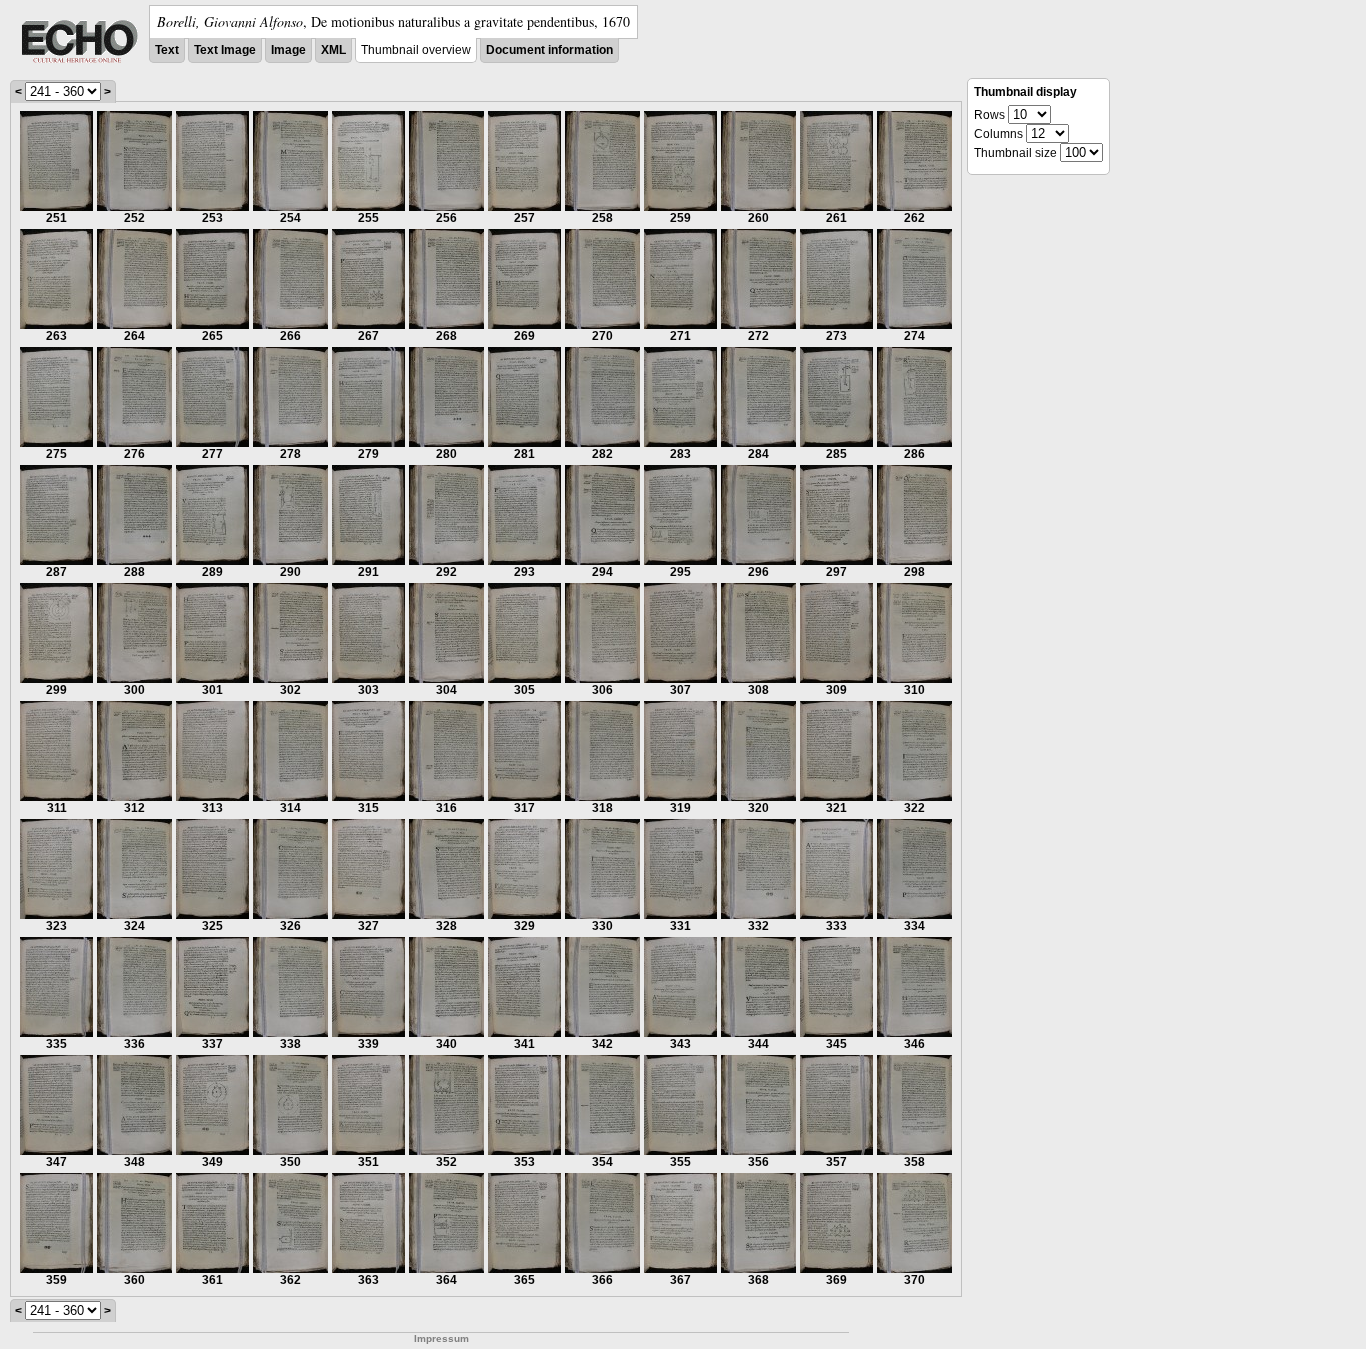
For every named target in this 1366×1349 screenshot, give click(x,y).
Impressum (441, 1338)
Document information (549, 50)
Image (288, 50)
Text (167, 50)
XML (333, 50)
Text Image (225, 50)
